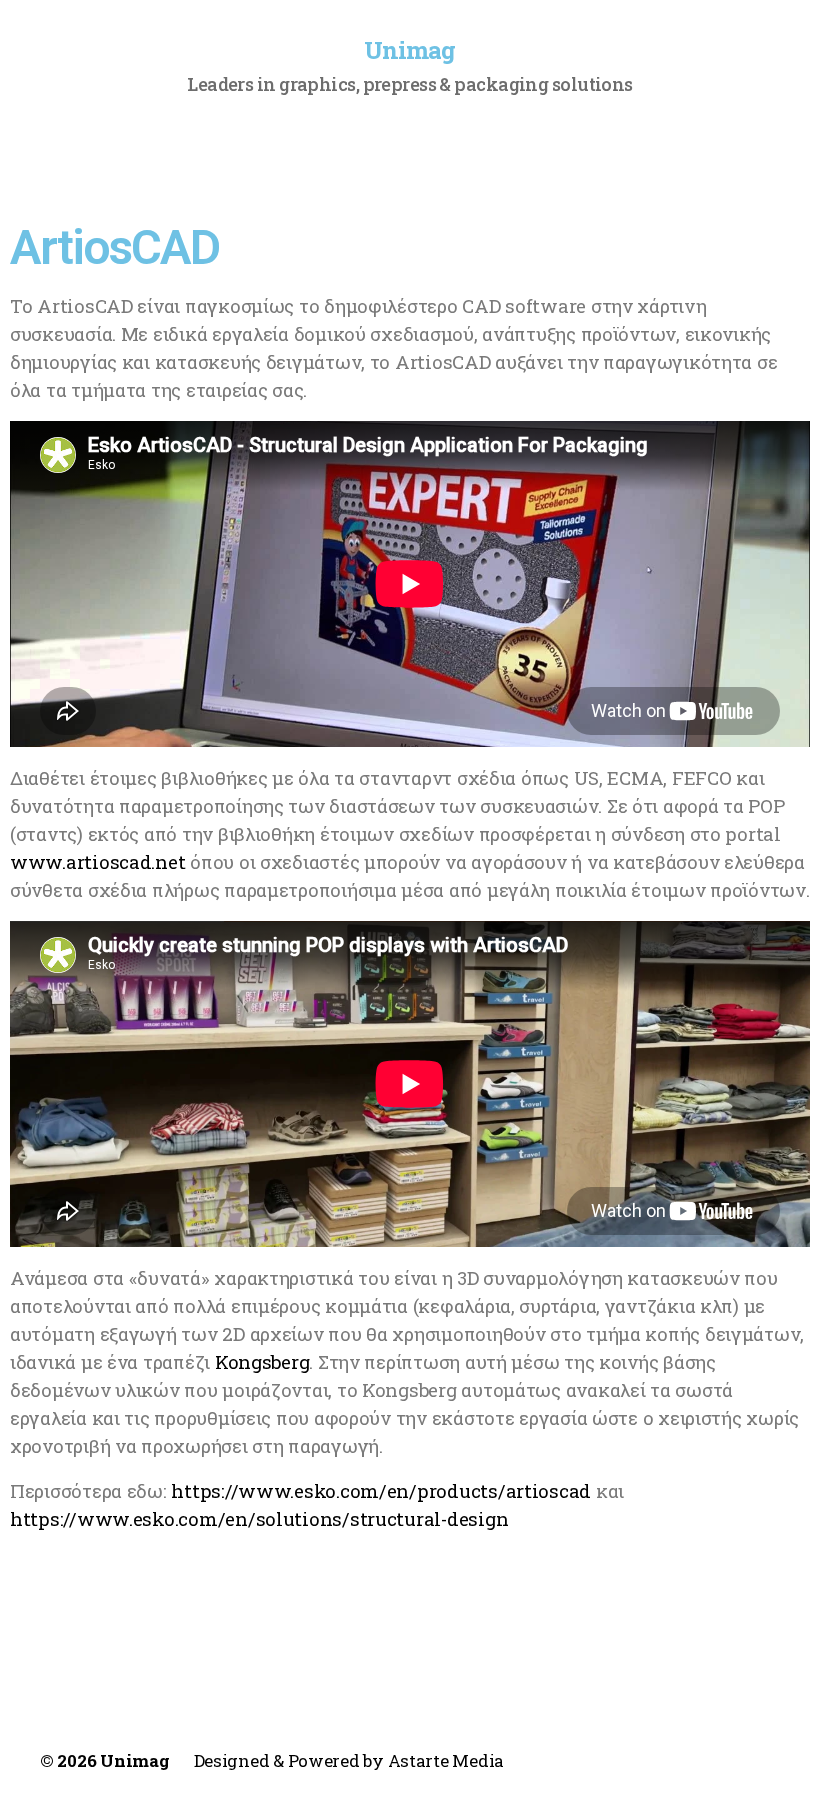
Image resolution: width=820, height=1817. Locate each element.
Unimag (409, 50)
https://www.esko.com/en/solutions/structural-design (259, 1518)
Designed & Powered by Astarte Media (349, 1760)
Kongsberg (262, 1361)
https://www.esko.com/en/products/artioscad (381, 1490)
